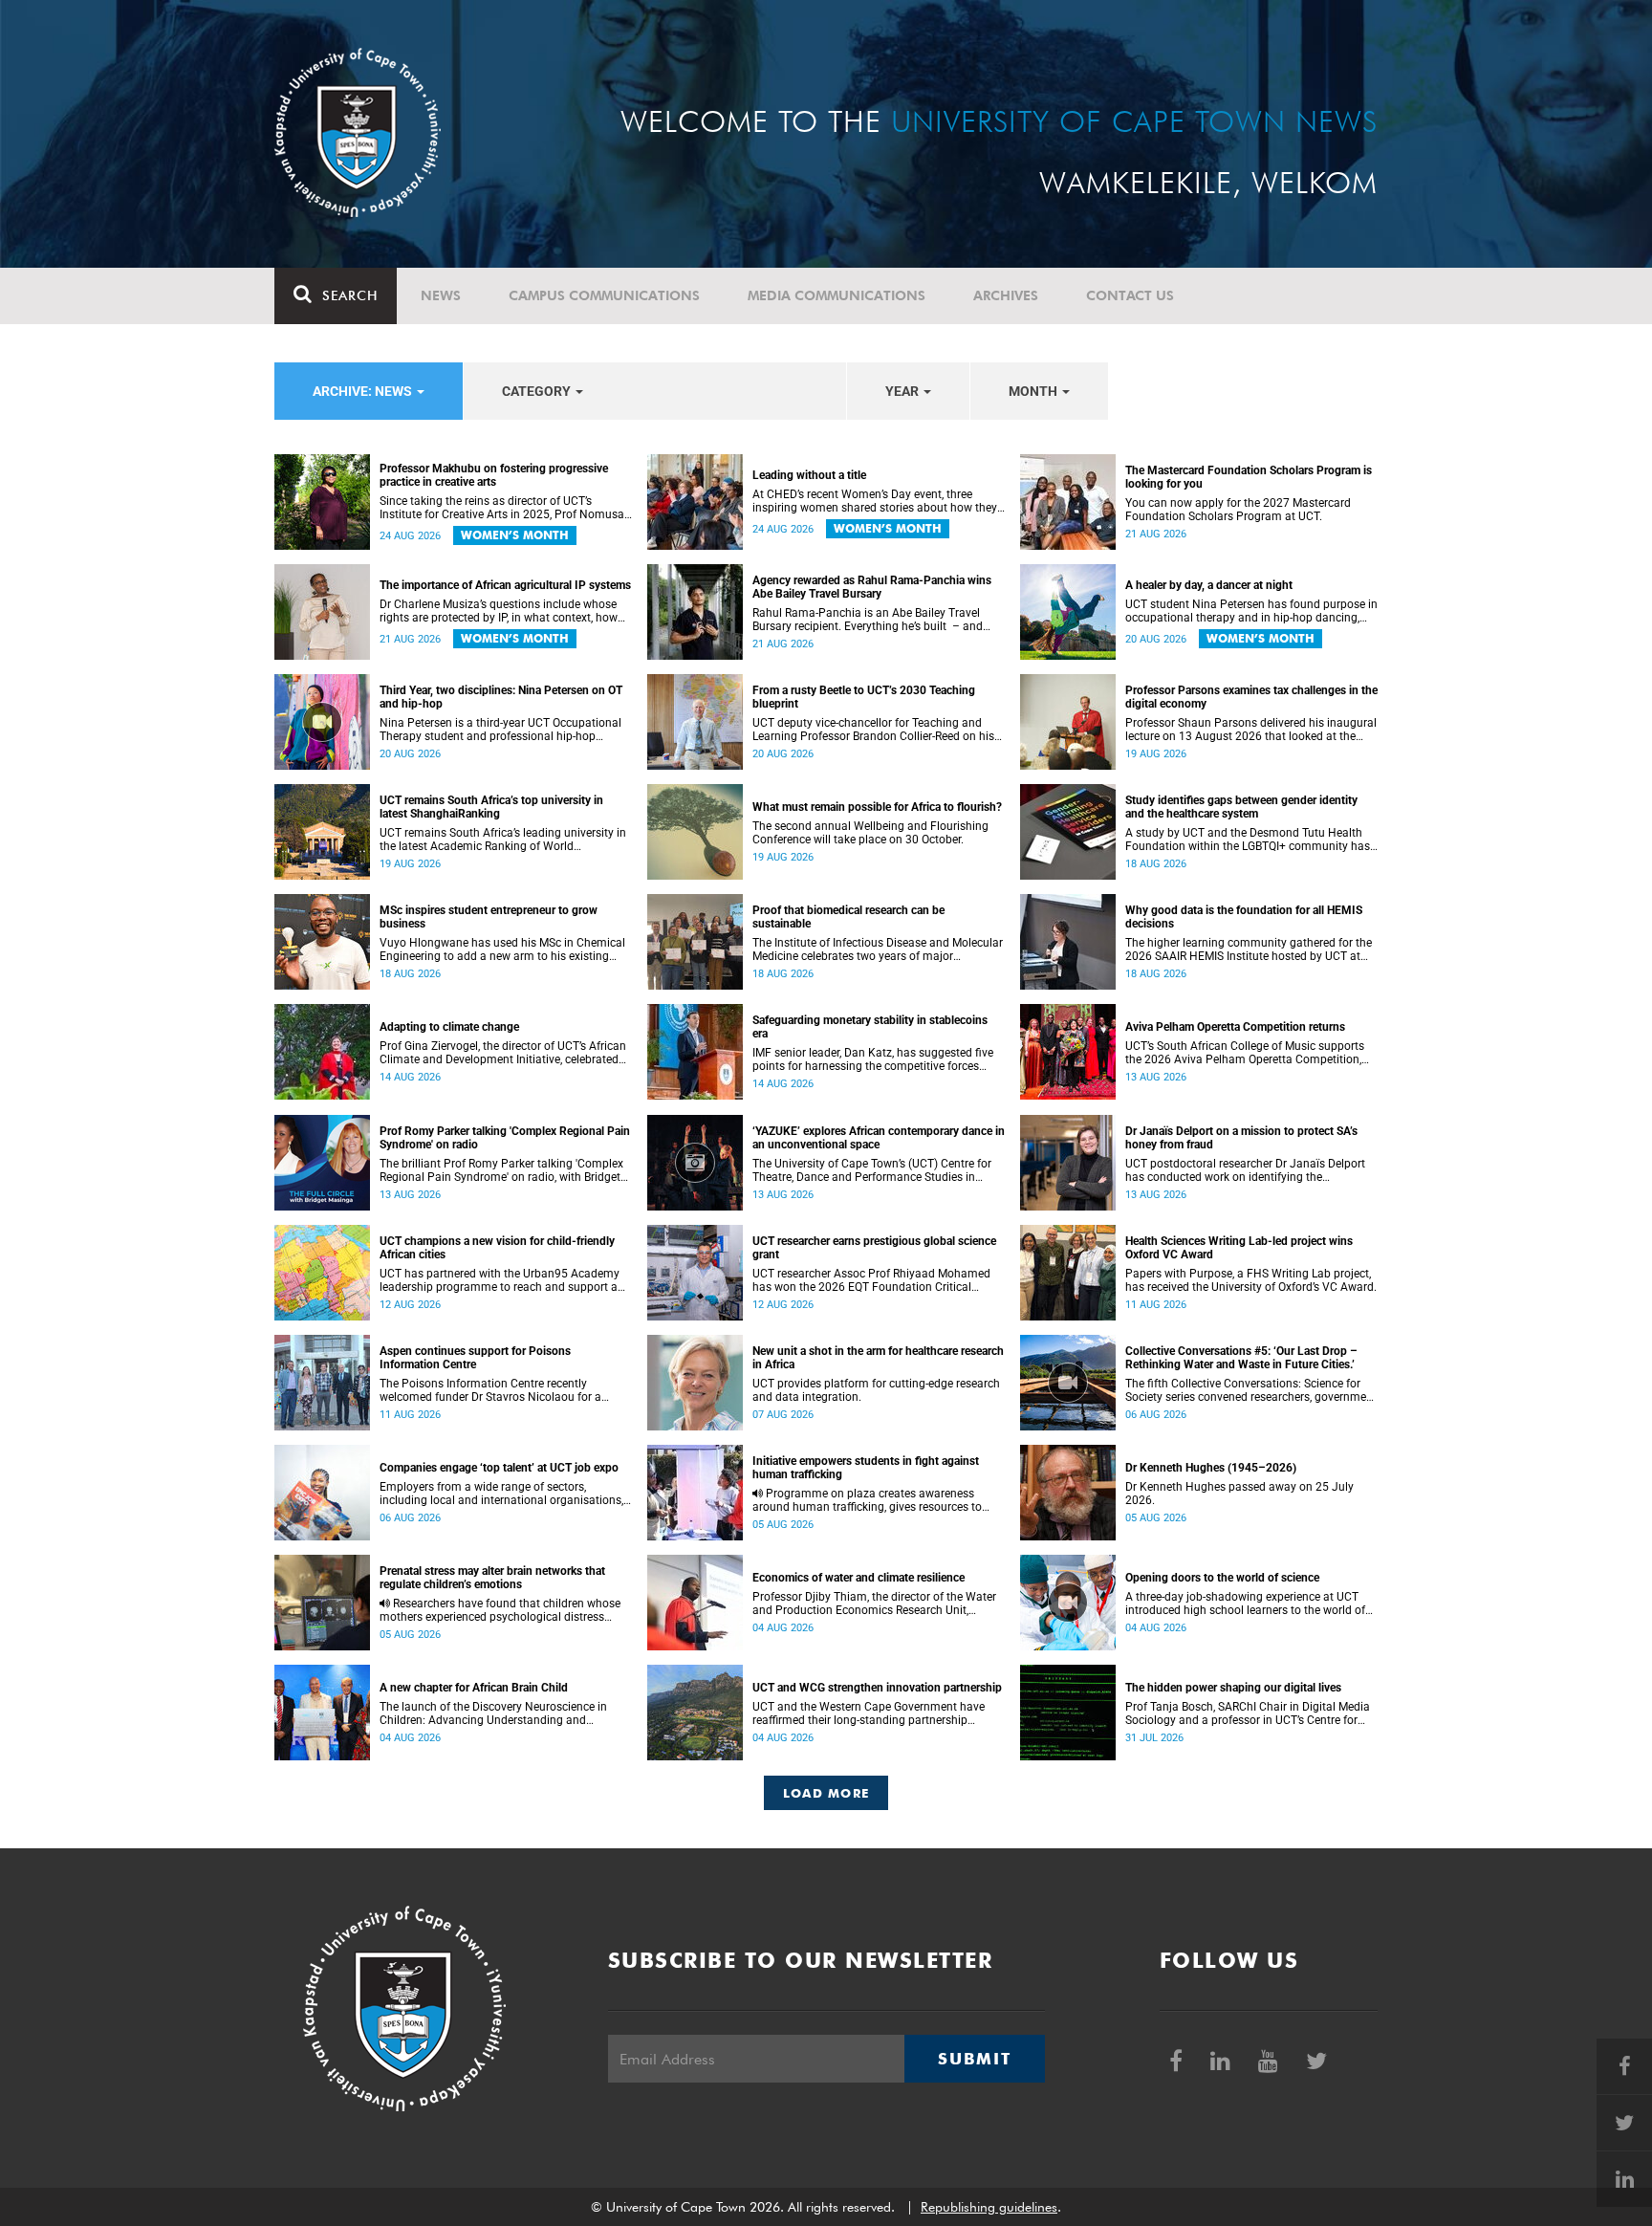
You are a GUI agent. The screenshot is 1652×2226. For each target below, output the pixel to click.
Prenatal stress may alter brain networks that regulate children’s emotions (492, 1578)
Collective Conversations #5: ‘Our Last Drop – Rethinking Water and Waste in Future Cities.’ (1241, 1358)
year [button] (903, 391)
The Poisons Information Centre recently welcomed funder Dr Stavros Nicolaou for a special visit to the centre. (490, 1390)
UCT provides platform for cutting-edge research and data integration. (876, 1390)
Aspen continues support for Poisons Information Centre (475, 1358)
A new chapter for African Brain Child (474, 1688)
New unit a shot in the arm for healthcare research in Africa (878, 1358)
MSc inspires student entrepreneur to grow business (489, 917)
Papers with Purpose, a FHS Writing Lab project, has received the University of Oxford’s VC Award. (1251, 1280)
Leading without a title (809, 475)
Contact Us (1130, 295)
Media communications (837, 295)
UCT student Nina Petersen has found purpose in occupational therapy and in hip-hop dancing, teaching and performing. (1251, 611)
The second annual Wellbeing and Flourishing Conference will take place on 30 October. (870, 833)
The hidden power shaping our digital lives (1233, 1688)
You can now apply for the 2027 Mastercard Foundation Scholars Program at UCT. (1238, 510)
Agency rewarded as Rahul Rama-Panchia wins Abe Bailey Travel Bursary (872, 587)
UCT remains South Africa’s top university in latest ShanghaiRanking (491, 807)
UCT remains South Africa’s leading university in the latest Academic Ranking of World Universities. (503, 840)
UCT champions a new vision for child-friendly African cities (497, 1248)
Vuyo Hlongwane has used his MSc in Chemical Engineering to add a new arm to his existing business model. (502, 949)
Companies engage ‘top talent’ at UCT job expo (499, 1468)
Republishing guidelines (989, 2207)
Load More (826, 1793)
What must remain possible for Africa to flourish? (877, 807)
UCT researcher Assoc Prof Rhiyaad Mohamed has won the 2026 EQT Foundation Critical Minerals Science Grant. (871, 1280)
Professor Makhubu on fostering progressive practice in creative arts (494, 475)
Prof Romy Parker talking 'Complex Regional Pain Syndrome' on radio (505, 1138)
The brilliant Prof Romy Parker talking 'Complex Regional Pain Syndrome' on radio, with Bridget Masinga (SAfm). (501, 1170)
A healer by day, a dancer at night (1209, 585)
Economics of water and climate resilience (859, 1578)
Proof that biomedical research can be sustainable (848, 917)
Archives (1006, 295)
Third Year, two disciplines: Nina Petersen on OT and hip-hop (501, 697)
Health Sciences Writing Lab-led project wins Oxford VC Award (1239, 1248)
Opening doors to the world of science (1222, 1578)
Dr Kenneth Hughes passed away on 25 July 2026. (1239, 1494)
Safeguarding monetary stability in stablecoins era (870, 1027)
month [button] (1034, 391)
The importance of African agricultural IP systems (505, 585)
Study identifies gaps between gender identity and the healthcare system (1241, 807)
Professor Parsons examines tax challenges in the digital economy (1251, 697)
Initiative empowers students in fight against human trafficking (866, 1468)
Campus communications (604, 295)
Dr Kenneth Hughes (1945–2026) (1211, 1468)
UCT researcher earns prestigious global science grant (874, 1248)
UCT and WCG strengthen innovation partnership (877, 1688)
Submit (974, 2059)
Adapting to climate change (449, 1027)
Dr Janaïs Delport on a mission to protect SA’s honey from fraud (1241, 1138)
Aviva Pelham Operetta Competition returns (1235, 1027)
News (441, 295)
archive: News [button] (364, 391)
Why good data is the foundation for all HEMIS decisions (1244, 917)
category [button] (538, 391)
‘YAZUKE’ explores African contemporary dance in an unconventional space (879, 1138)
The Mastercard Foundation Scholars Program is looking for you (1249, 477)
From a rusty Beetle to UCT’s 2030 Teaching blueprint (864, 697)
